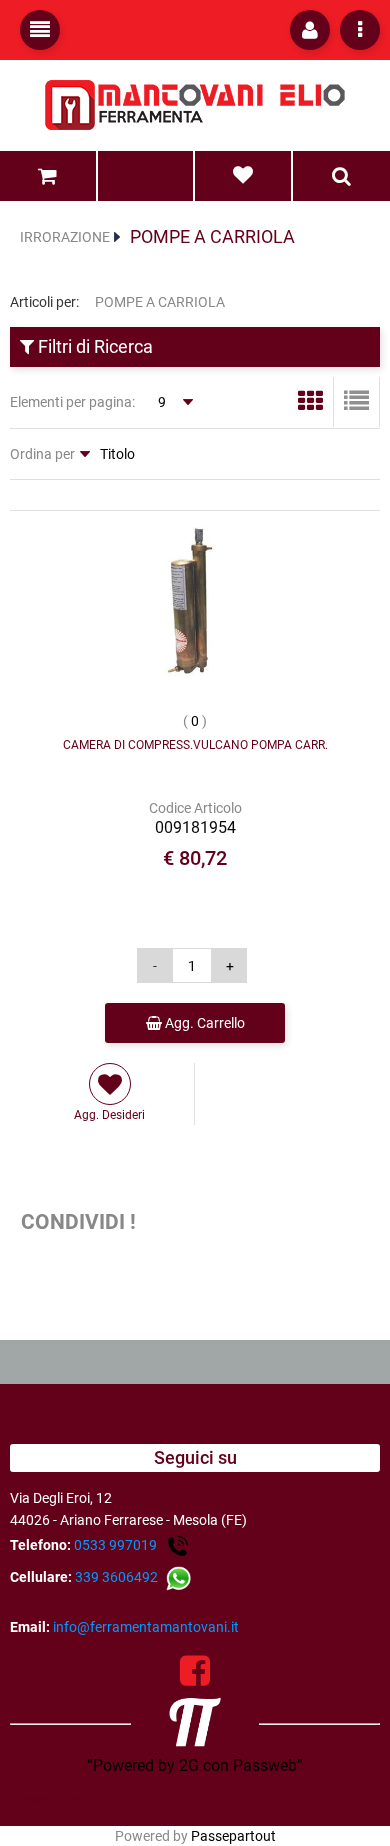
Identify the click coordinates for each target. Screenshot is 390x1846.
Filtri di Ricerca (93, 346)
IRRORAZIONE (65, 237)
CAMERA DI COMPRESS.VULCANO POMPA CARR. (195, 745)
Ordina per (42, 454)
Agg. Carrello (203, 1023)
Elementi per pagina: (72, 402)
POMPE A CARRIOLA (212, 236)
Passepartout (233, 1836)
